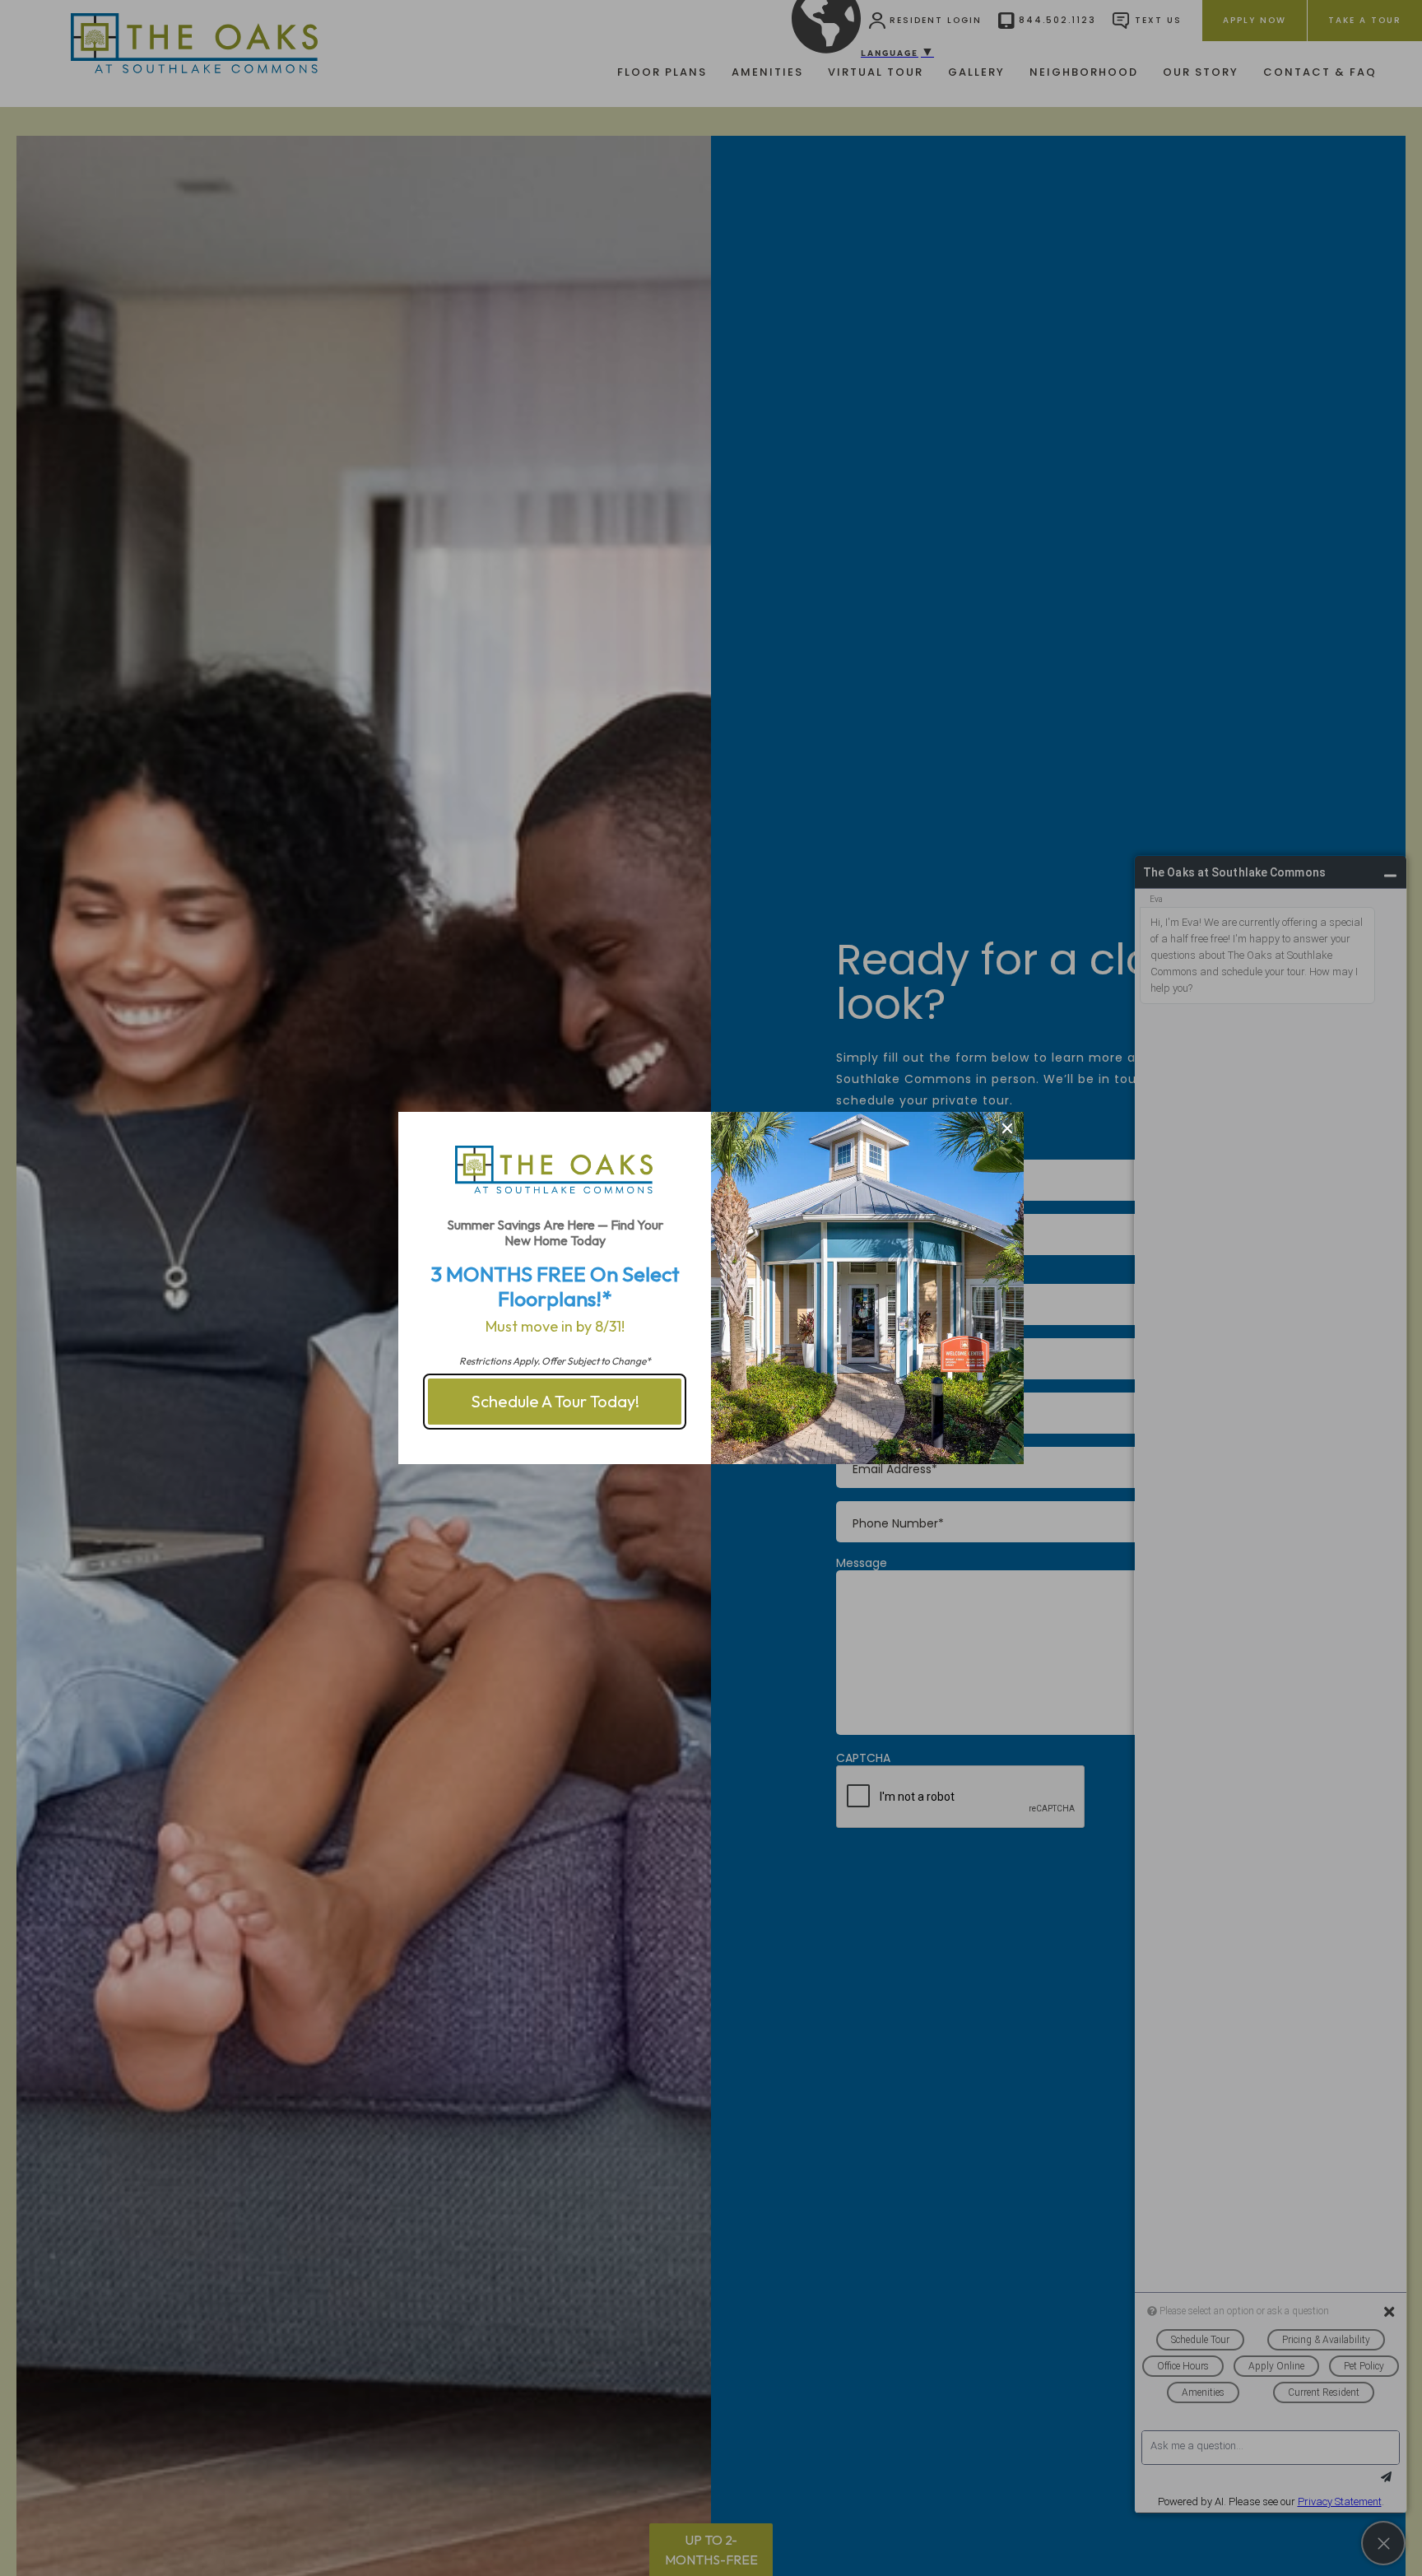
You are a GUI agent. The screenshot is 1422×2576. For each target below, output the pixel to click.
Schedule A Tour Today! (555, 1401)
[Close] (1007, 1128)
